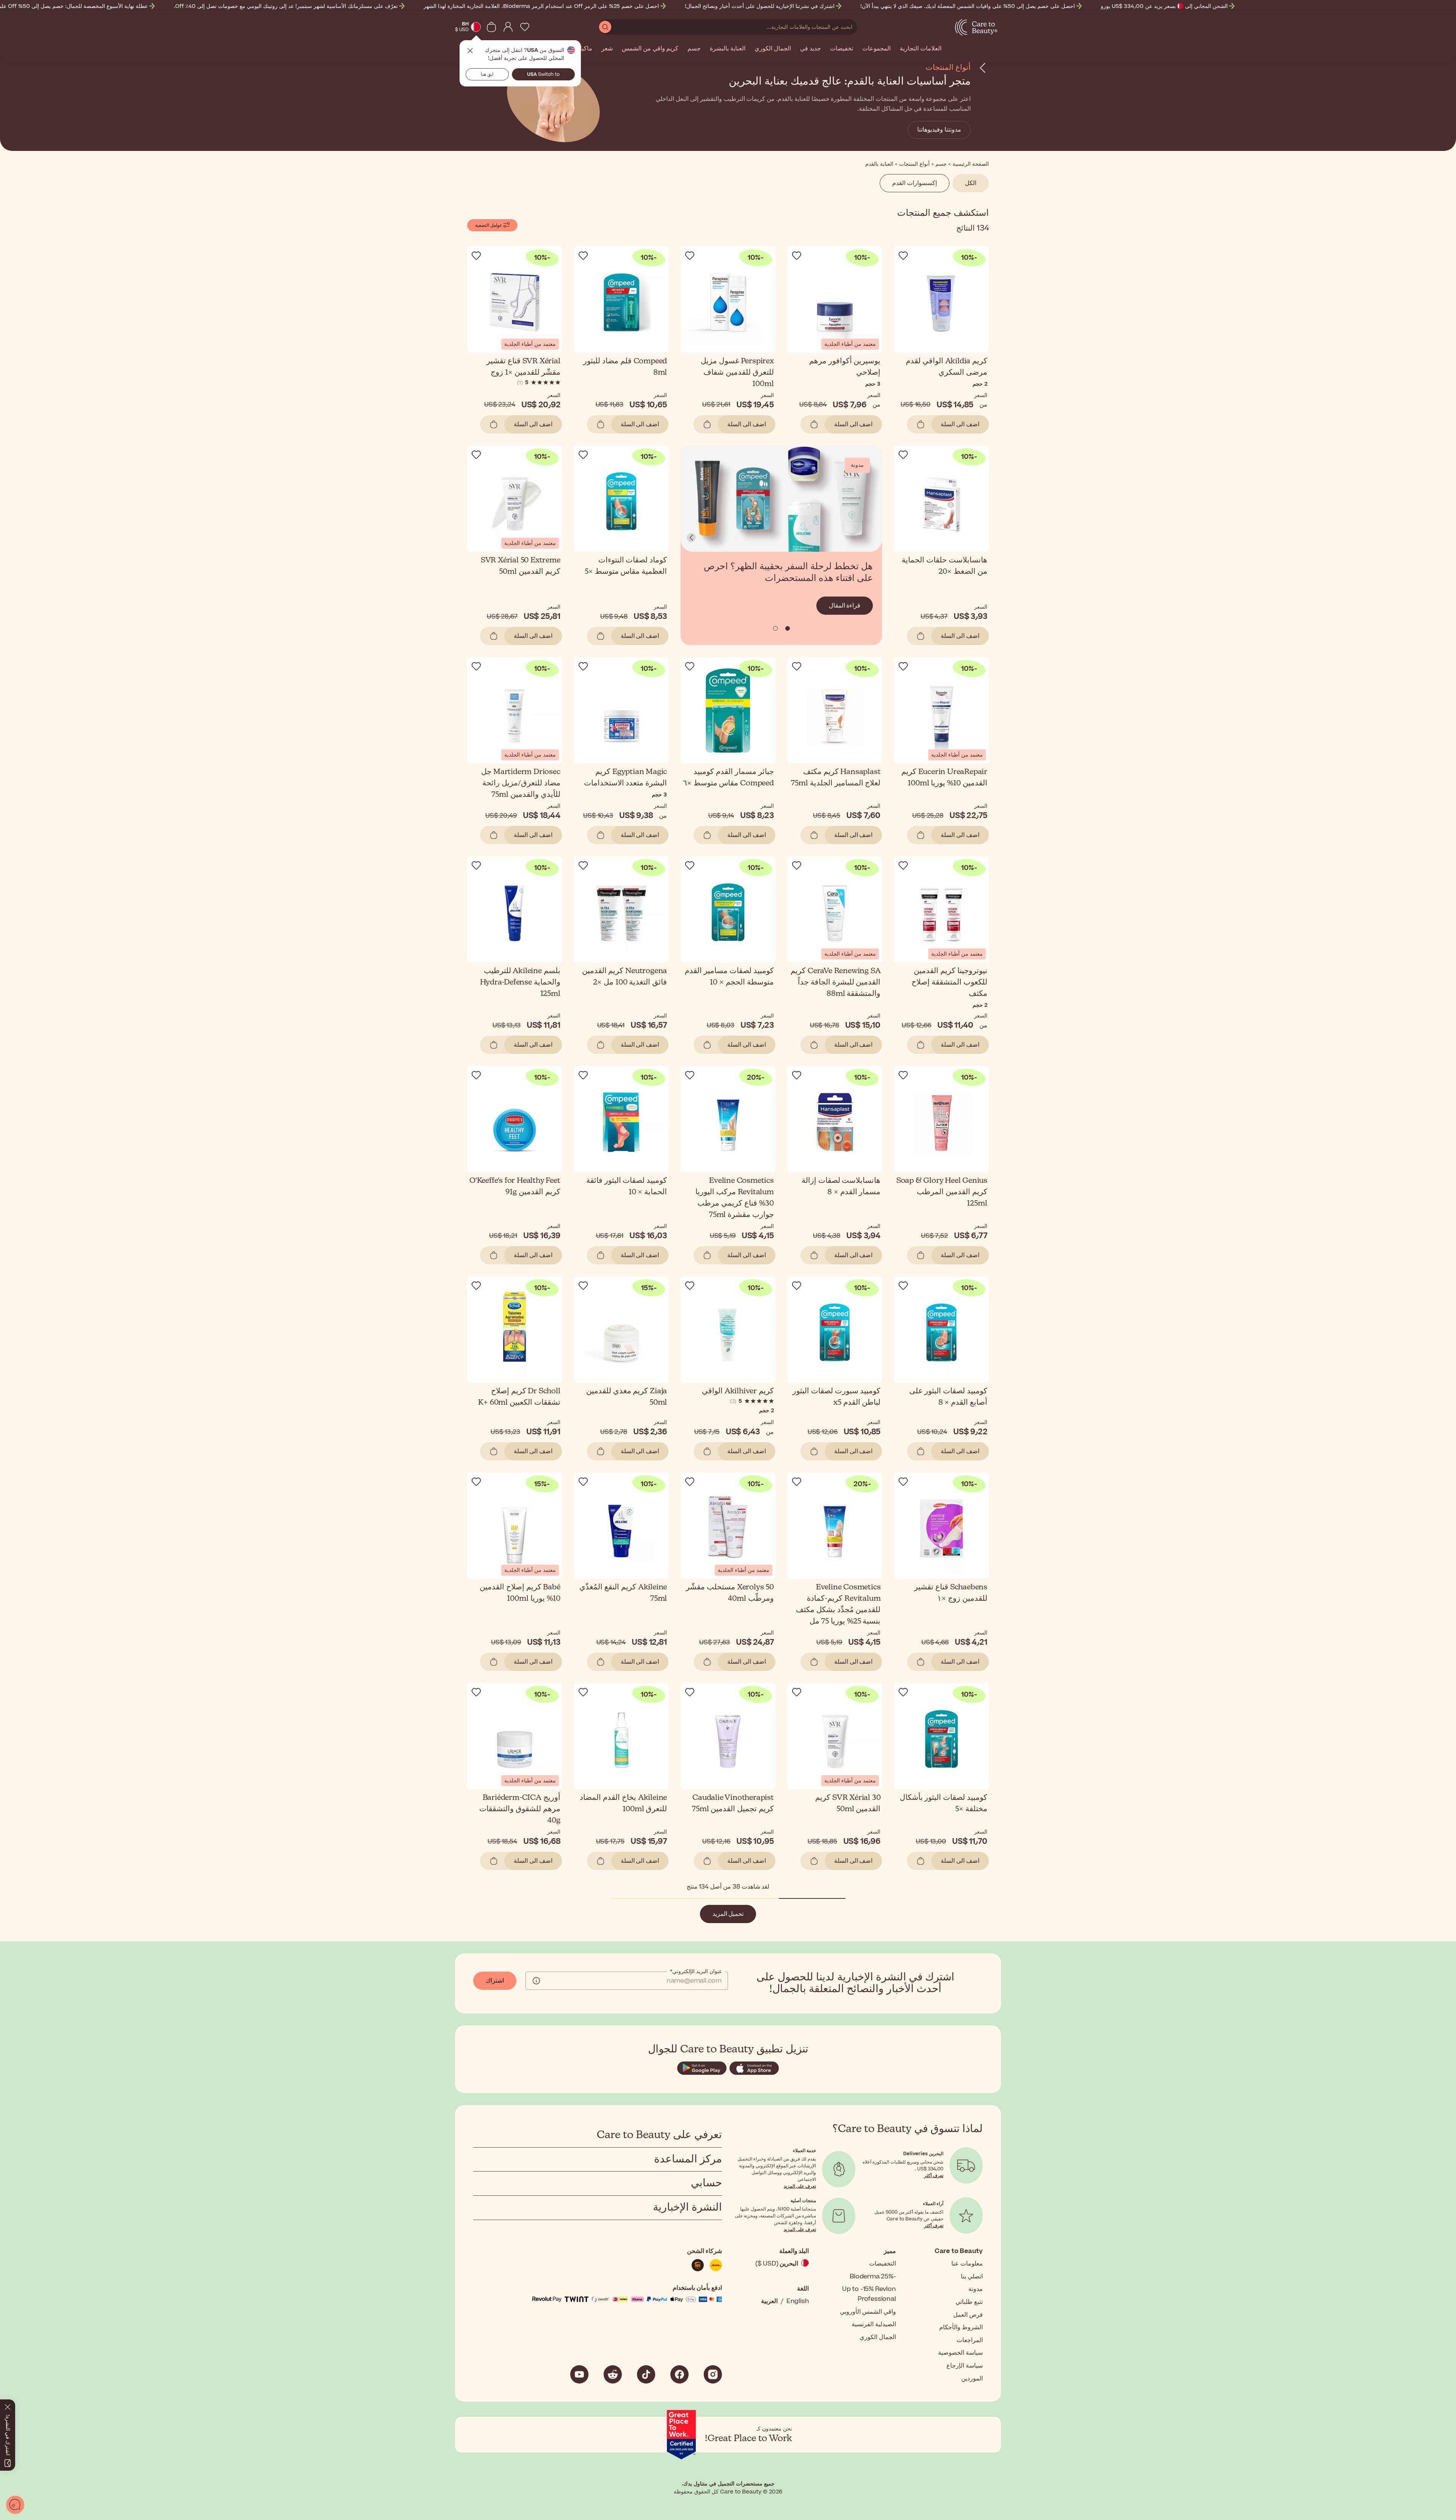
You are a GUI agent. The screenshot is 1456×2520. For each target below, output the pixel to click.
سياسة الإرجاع (965, 2366)
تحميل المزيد (728, 1914)
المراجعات (970, 2340)
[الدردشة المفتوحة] (15, 2505)
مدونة (976, 2289)
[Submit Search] (605, 27)
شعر (607, 49)
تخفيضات (842, 49)
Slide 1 (775, 628)
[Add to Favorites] (903, 256)
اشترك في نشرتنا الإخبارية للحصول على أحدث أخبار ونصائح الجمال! (760, 6)
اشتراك (495, 1981)
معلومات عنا (967, 2264)
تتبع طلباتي (969, 2302)
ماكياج (584, 49)
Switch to (543, 74)
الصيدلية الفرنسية (874, 2324)
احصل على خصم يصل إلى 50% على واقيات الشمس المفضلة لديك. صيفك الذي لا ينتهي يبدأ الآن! (968, 6)
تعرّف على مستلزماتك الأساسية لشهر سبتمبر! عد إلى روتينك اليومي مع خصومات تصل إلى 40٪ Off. (286, 6)
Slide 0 (788, 628)
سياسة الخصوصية (960, 2353)
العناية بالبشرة (728, 49)
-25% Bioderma (873, 2277)
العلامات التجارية (921, 49)
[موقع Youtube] (579, 2374)
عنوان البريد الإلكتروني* (696, 1972)
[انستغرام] (713, 2374)
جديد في (810, 49)
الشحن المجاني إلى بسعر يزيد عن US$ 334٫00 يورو (1164, 6)
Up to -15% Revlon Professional (869, 2294)
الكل (971, 183)
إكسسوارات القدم (915, 183)
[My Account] (508, 27)
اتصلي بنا (972, 2277)
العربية (769, 2301)
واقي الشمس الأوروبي (868, 2312)
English (798, 2301)
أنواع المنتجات (948, 67)
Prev (691, 537)
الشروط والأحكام (961, 2327)
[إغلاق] (8, 2405)
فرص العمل (968, 2315)
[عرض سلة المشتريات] (491, 27)
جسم (694, 49)
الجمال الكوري (773, 49)
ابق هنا (487, 74)
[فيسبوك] (679, 2374)
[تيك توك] (646, 2374)
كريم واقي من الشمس (650, 49)
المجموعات (876, 49)
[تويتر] (613, 2374)
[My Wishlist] (525, 27)
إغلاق (470, 51)
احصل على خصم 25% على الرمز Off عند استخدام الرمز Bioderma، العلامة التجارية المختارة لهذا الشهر (541, 6)
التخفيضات (883, 2264)
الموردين (972, 2379)
